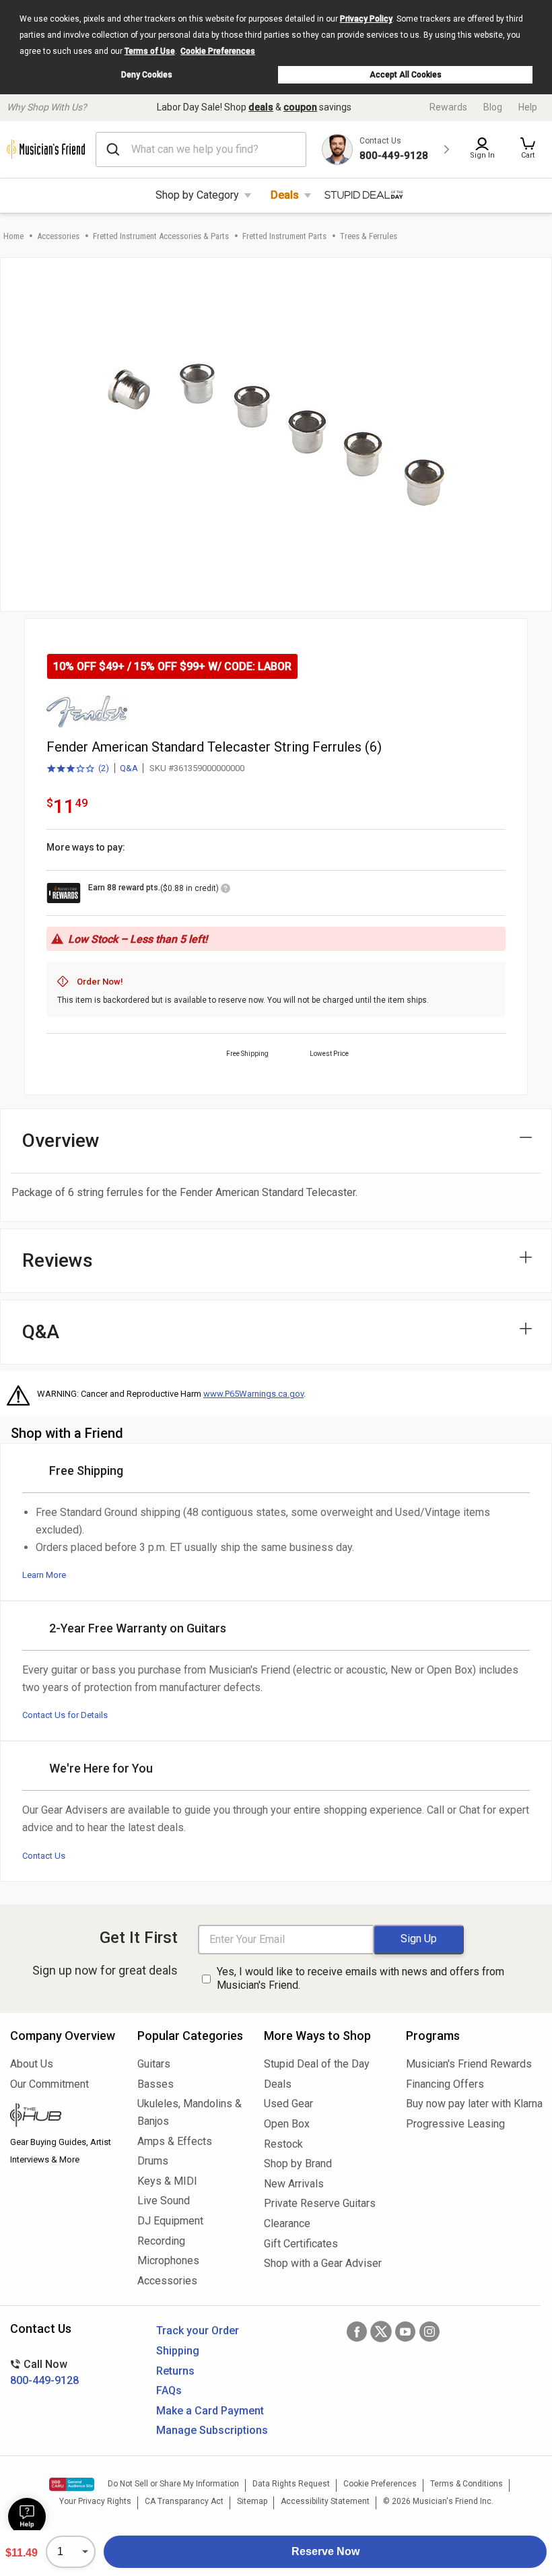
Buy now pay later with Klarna (474, 2104)
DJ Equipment (170, 2221)
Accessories (58, 236)
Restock (283, 2144)
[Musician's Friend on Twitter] (381, 2332)
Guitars (154, 2064)
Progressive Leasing (455, 2124)
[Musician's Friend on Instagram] (429, 2332)
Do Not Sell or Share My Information (173, 2484)
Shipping (178, 2351)
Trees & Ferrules (369, 236)
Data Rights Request (291, 2484)
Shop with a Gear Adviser (323, 2263)
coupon (300, 107)
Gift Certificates (301, 2244)
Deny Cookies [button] (147, 75)
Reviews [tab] (58, 1260)
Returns (175, 2371)
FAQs (169, 2390)
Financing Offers (445, 2084)
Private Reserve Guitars (320, 2203)
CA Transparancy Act (184, 2501)
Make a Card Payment (210, 2411)
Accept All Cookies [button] (406, 75)
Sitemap (252, 2501)
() (78, 769)
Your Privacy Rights (95, 2501)
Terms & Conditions (467, 2484)
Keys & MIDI (167, 2181)
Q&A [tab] (41, 1332)
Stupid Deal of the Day (317, 2064)
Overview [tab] (61, 1141)
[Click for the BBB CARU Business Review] (72, 2484)
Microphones (168, 2260)
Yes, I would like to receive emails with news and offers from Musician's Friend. (360, 1979)
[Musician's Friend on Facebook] (357, 2332)
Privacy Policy (366, 19)
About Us (32, 2064)
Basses (156, 2084)
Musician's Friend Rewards (469, 2064)
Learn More (44, 1575)
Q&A (129, 768)
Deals (285, 195)
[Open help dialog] (27, 2517)
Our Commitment (49, 2084)
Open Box (287, 2124)
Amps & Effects (175, 2141)
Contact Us (44, 1856)
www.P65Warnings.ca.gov (253, 1394)
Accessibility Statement (325, 2501)
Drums (153, 2161)
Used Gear (288, 2104)
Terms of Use (150, 51)
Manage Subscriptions (212, 2430)
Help (528, 107)
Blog (493, 107)
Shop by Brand (298, 2164)
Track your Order (198, 2331)
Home (13, 236)
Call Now (44, 2372)
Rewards (448, 107)
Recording (161, 2241)
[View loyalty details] (226, 890)
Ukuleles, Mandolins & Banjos (189, 2112)
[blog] (64, 2117)
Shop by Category (197, 195)
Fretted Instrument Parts (284, 236)
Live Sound (164, 2201)
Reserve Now (325, 2551)
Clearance (287, 2223)
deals (261, 107)
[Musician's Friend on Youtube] (405, 2332)
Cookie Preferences (218, 51)
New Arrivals (294, 2184)
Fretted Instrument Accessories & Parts (161, 236)
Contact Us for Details (65, 1715)
